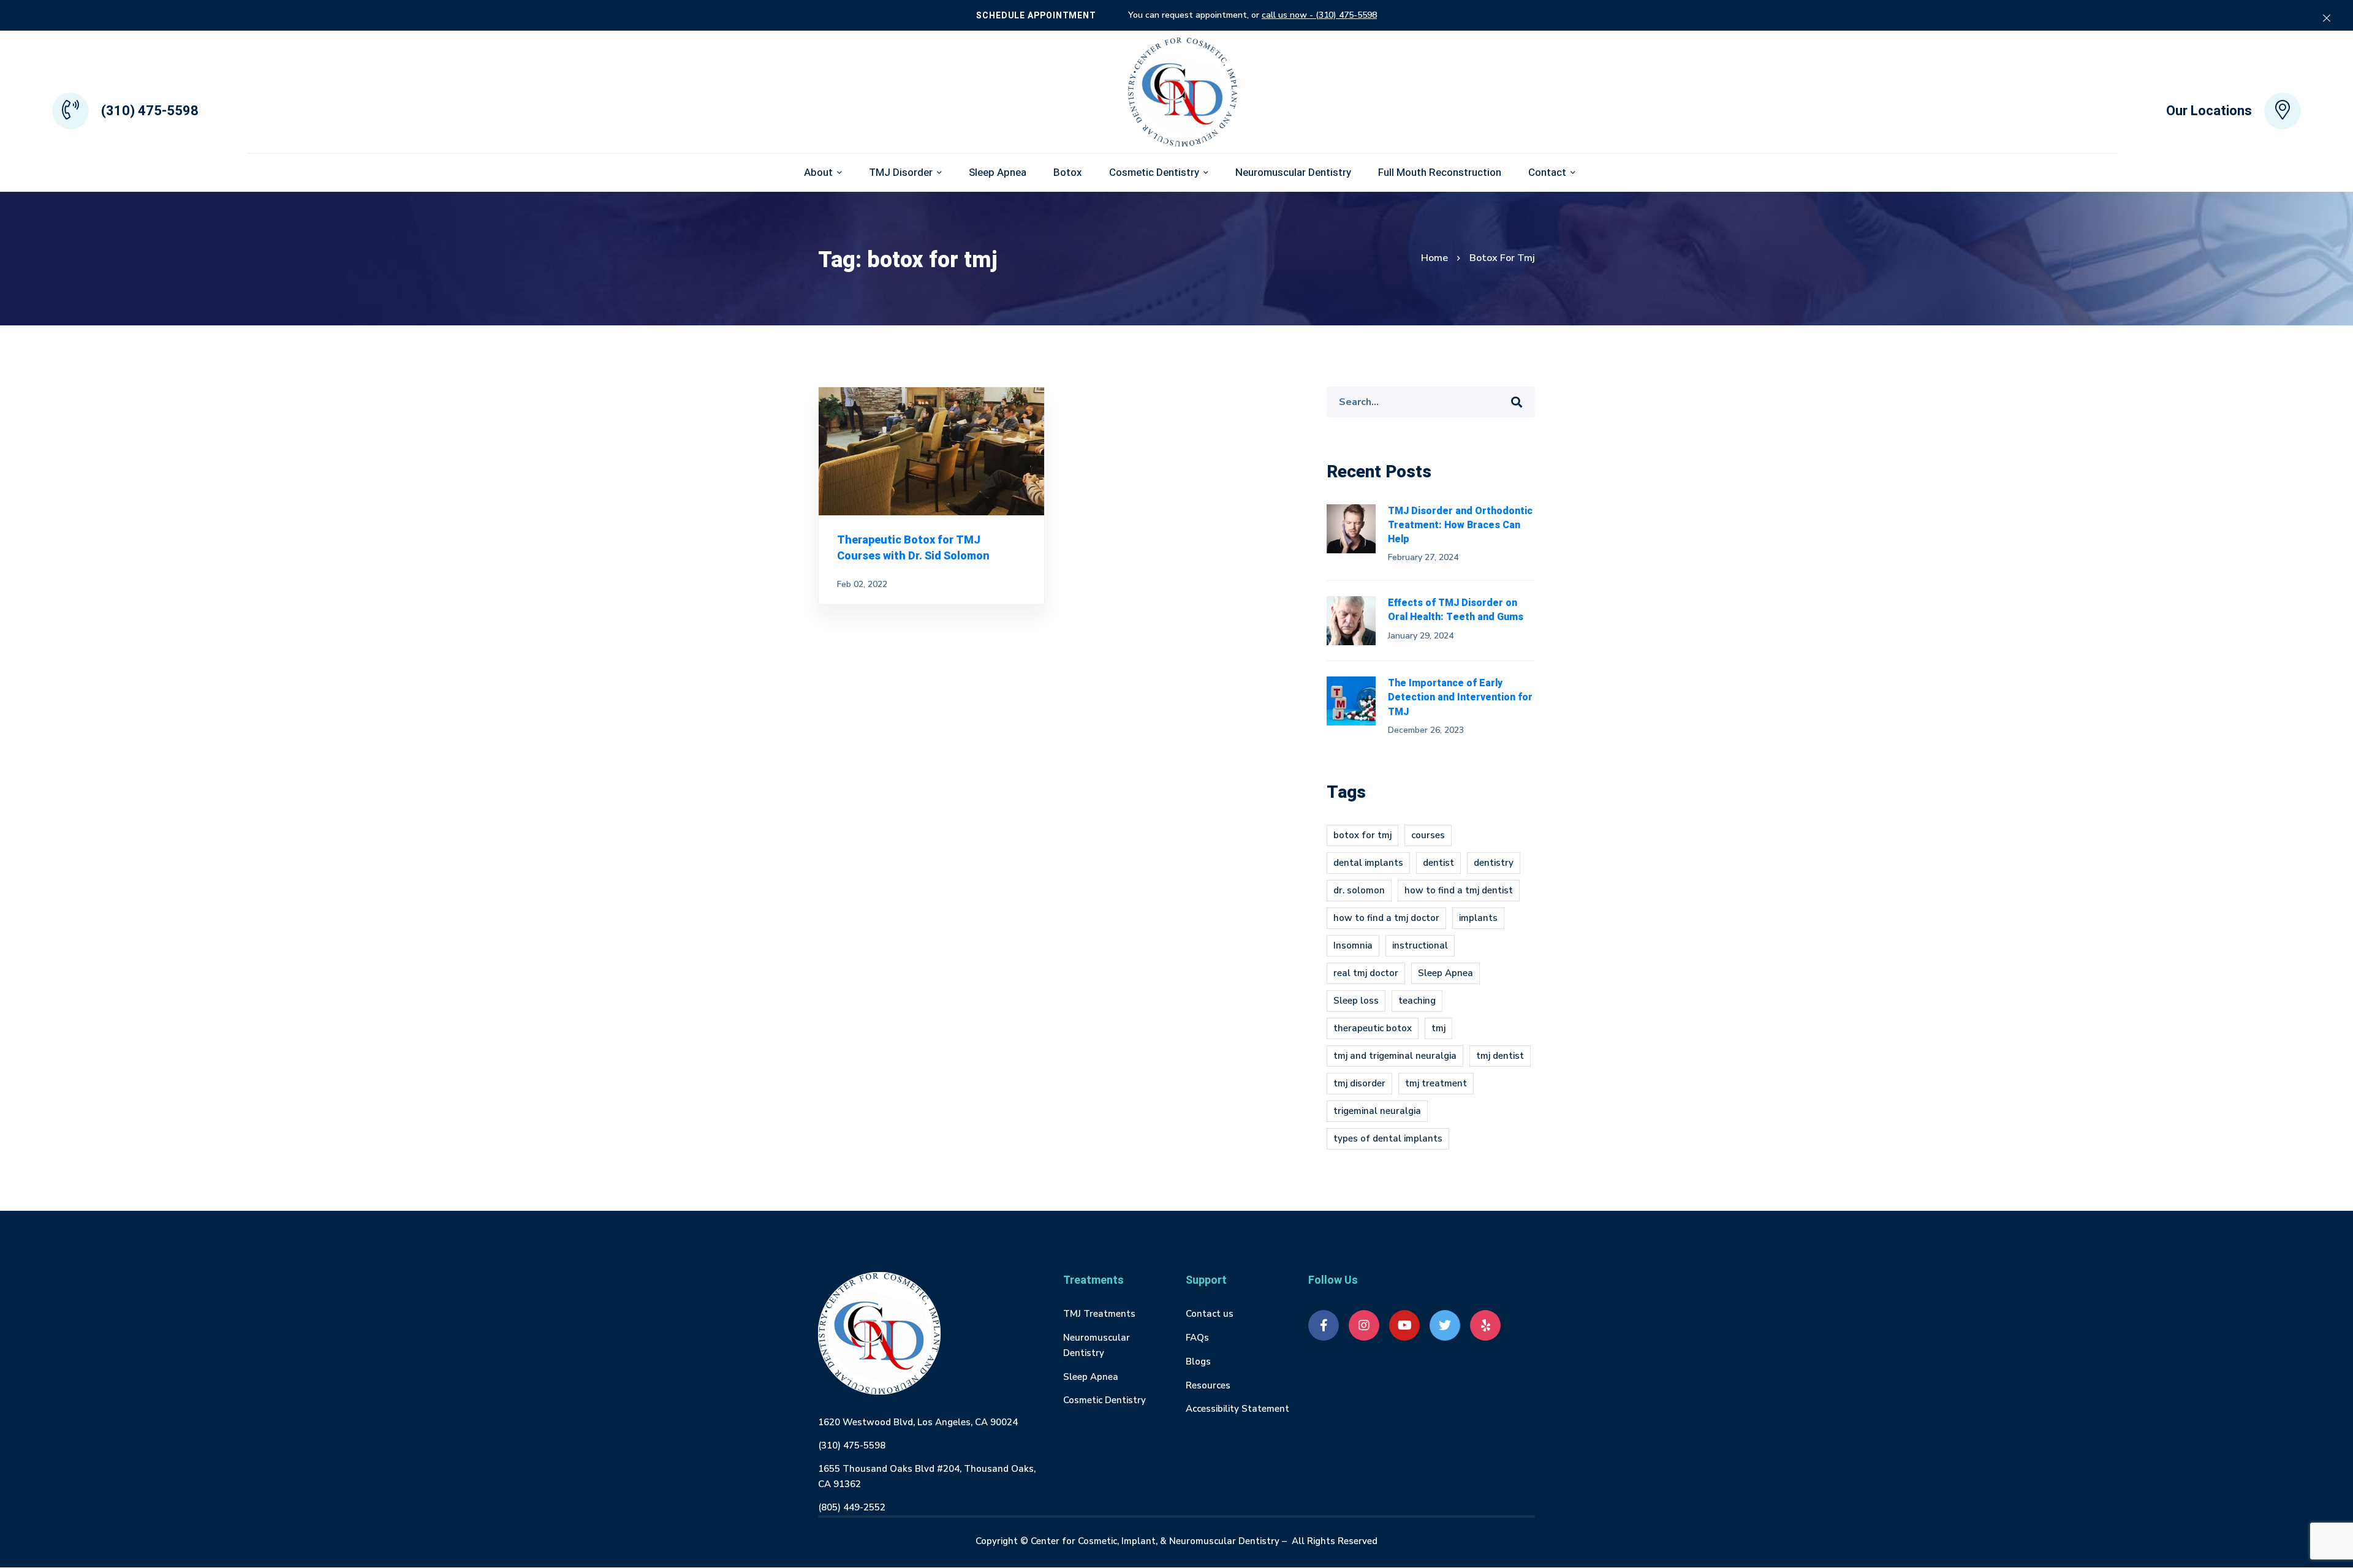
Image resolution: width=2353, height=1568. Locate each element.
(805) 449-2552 (852, 1507)
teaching (1417, 1001)
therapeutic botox (1373, 1028)
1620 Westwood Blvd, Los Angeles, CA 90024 (918, 1422)
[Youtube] (1404, 1325)
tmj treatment (1436, 1083)
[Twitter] (1445, 1325)
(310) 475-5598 (852, 1445)
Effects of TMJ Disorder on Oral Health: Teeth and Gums (1456, 610)
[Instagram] (1364, 1325)
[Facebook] (1324, 1325)
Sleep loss (1356, 1001)
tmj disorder (1359, 1083)
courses (1428, 835)
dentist (1438, 863)
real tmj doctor (1366, 973)
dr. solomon (1359, 890)
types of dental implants (1388, 1138)
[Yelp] (1485, 1325)
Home (1434, 258)
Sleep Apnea (1446, 973)
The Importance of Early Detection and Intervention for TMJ (1460, 697)
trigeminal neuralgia (1377, 1111)
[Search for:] (1431, 402)
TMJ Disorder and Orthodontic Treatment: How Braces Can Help (1460, 525)
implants (1478, 918)
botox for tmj (1362, 835)
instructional (1420, 945)
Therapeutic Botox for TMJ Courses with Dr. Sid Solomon (913, 548)
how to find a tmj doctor (1386, 918)
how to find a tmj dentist (1459, 890)
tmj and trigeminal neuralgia (1395, 1056)
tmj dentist (1500, 1056)
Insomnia (1353, 945)
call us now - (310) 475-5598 (1319, 15)
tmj (1438, 1028)
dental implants (1368, 863)
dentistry (1494, 863)
